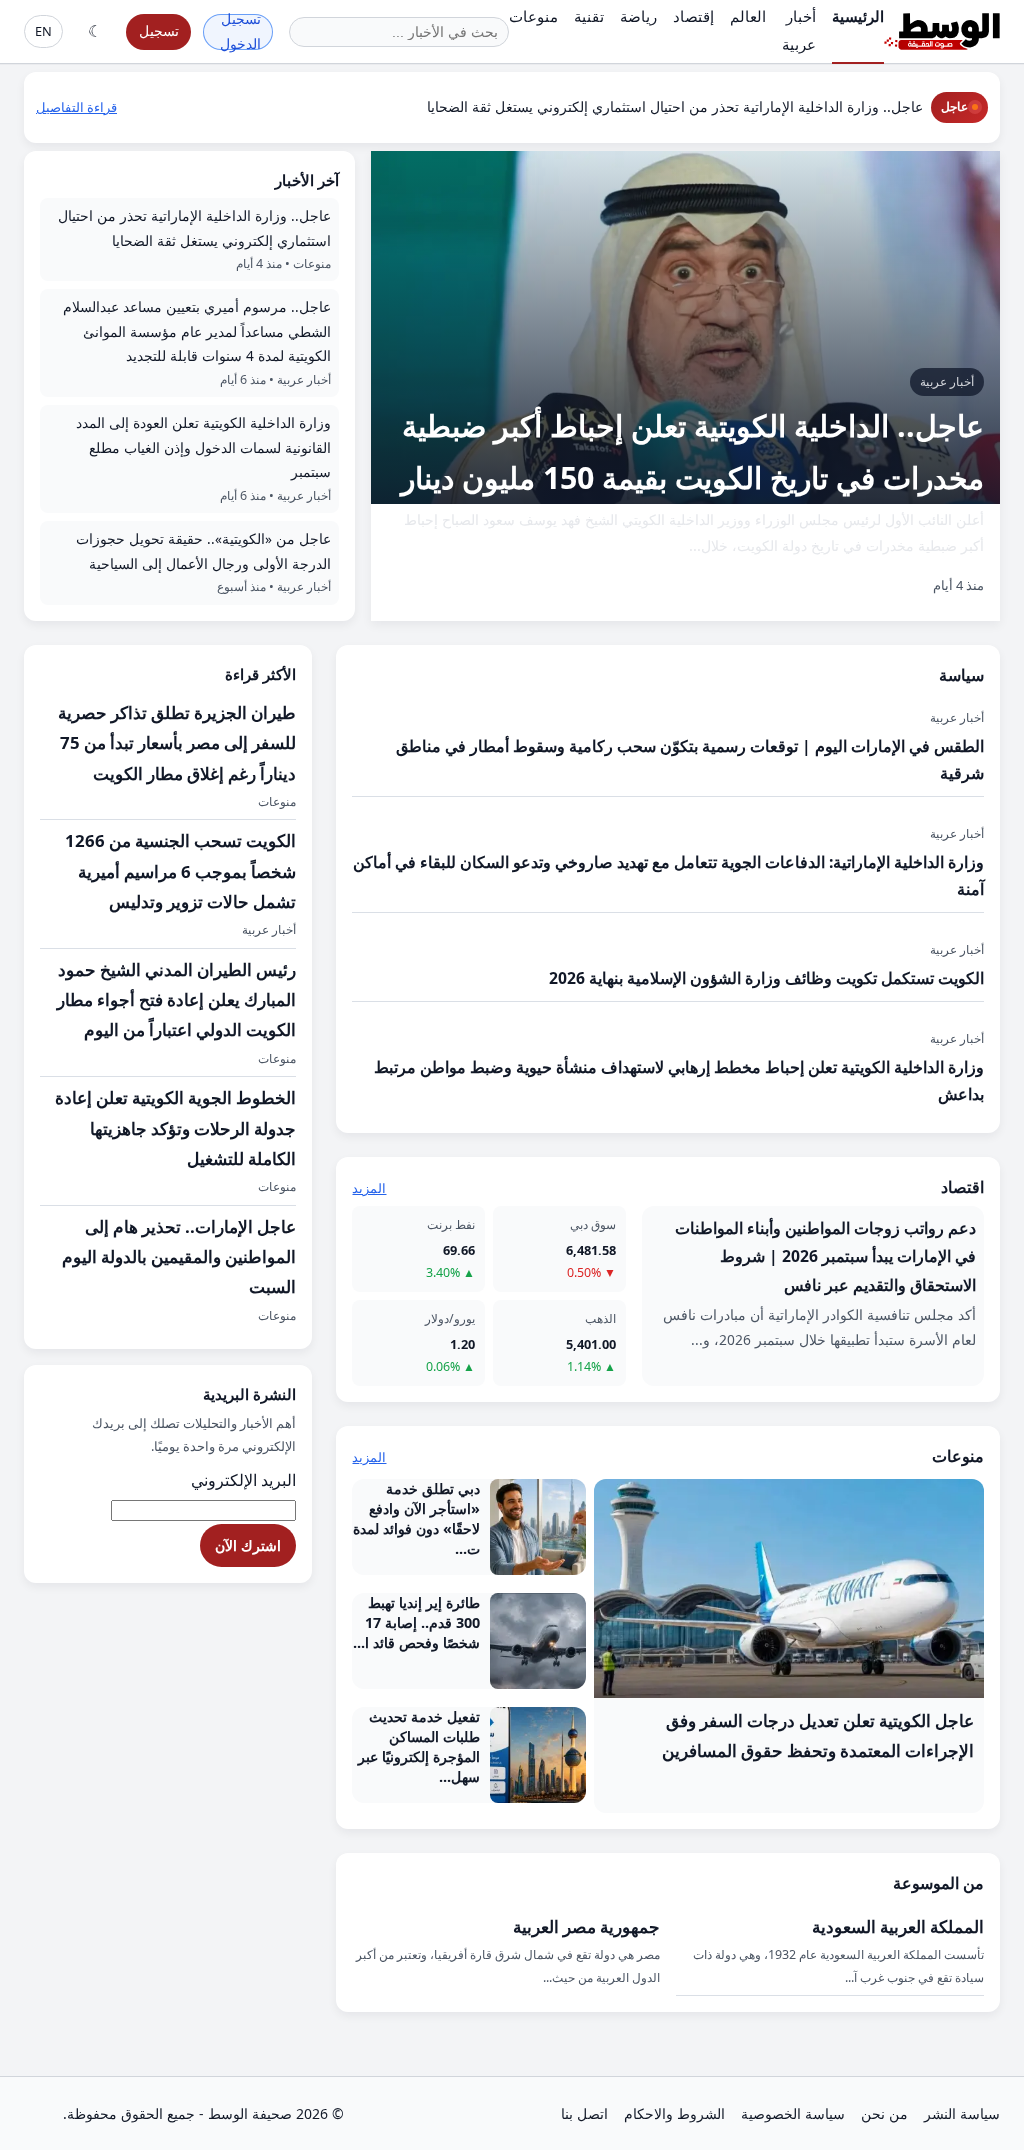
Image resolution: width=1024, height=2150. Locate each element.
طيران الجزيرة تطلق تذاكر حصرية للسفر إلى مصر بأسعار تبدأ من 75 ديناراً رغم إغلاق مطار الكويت (177, 743)
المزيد (369, 1188)
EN (43, 31)
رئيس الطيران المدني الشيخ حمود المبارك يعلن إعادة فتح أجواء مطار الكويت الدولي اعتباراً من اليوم (176, 1000)
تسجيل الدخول (240, 32)
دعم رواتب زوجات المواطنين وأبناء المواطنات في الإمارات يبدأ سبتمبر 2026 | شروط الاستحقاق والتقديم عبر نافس (825, 1256)
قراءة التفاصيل (76, 107)
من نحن (884, 2113)
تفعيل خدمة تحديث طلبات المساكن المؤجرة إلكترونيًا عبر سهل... (419, 1746)
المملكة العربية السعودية (898, 1926)
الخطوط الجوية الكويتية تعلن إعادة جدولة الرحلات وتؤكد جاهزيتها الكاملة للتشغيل (175, 1128)
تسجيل (159, 30)
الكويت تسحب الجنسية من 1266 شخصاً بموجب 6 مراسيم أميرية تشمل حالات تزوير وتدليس (180, 871)
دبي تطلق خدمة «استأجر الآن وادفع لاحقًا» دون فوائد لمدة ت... (416, 1518)
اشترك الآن (248, 1545)
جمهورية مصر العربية (586, 1926)
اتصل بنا (584, 2113)
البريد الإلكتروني (243, 1480)
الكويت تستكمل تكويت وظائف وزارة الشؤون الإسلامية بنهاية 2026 (766, 978)
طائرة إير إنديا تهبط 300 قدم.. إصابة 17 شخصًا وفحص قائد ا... (416, 1622)
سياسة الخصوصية (793, 2113)
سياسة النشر (962, 2113)
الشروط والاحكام (674, 2113)
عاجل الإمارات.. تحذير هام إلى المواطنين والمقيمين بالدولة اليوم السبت (179, 1257)
